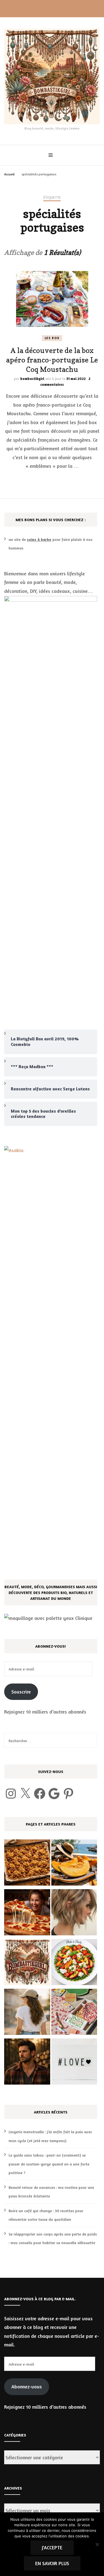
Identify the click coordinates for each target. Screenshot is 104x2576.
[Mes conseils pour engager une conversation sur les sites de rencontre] (74, 2063)
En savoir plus (52, 2563)
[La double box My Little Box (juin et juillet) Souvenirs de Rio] (74, 2013)
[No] (97, 2544)
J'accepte (52, 2547)
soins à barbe (39, 539)
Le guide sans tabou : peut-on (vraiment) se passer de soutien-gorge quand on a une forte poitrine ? (49, 2164)
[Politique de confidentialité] (27, 1963)
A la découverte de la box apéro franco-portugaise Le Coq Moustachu (52, 360)
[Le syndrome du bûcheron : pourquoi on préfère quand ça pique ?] (27, 2063)
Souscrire (21, 1692)
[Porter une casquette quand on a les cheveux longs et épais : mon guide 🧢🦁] (27, 2013)
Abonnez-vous (27, 2386)
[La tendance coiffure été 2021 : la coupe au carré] (74, 1914)
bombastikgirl (32, 379)
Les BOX (52, 338)
